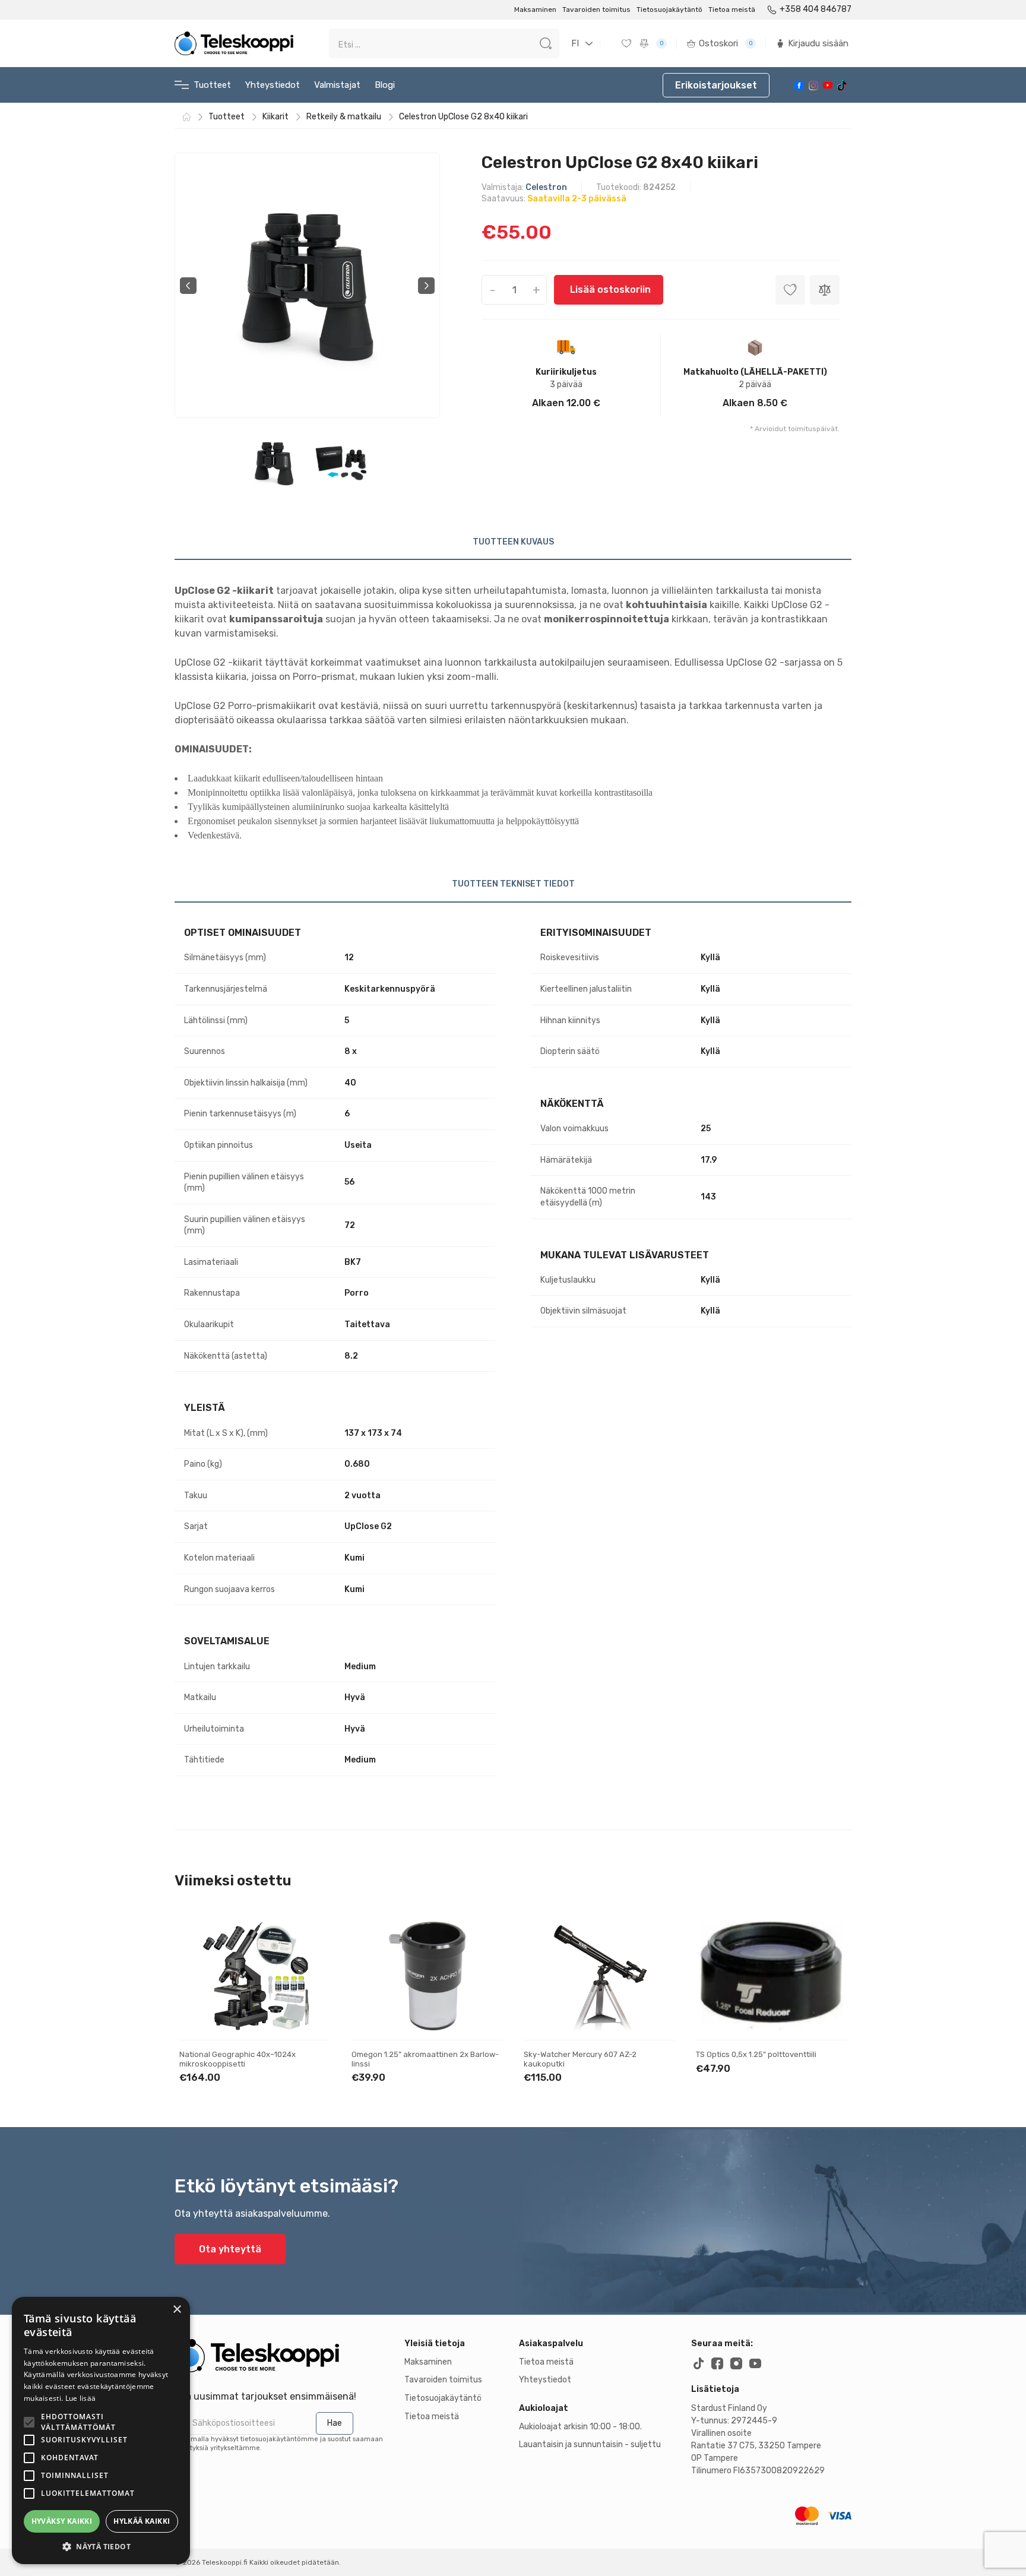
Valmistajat (337, 85)
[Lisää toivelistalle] (311, 1941)
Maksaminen (535, 10)
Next (426, 286)
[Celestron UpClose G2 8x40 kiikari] (308, 285)
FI (575, 43)
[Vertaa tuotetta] (825, 290)
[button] (101, 2546)
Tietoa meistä (732, 10)
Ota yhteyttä (230, 2249)
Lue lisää (81, 2398)
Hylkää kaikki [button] (142, 2521)
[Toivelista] (628, 43)
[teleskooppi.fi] (284, 2356)
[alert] (101, 2431)
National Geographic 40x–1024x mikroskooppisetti (237, 2059)
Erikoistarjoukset (716, 85)
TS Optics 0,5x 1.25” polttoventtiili (756, 2054)
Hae (335, 2423)
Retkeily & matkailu (344, 117)
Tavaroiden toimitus (596, 10)
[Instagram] (813, 86)
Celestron (546, 187)
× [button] (177, 2310)
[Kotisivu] (186, 117)
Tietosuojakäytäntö (669, 10)
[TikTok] (842, 86)
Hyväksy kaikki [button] (62, 2521)
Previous (188, 286)
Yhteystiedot (273, 85)
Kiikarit (275, 117)
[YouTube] (828, 85)
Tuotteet (212, 85)
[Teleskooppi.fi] (234, 43)
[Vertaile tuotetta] (311, 1979)
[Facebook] (799, 86)
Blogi (385, 85)
